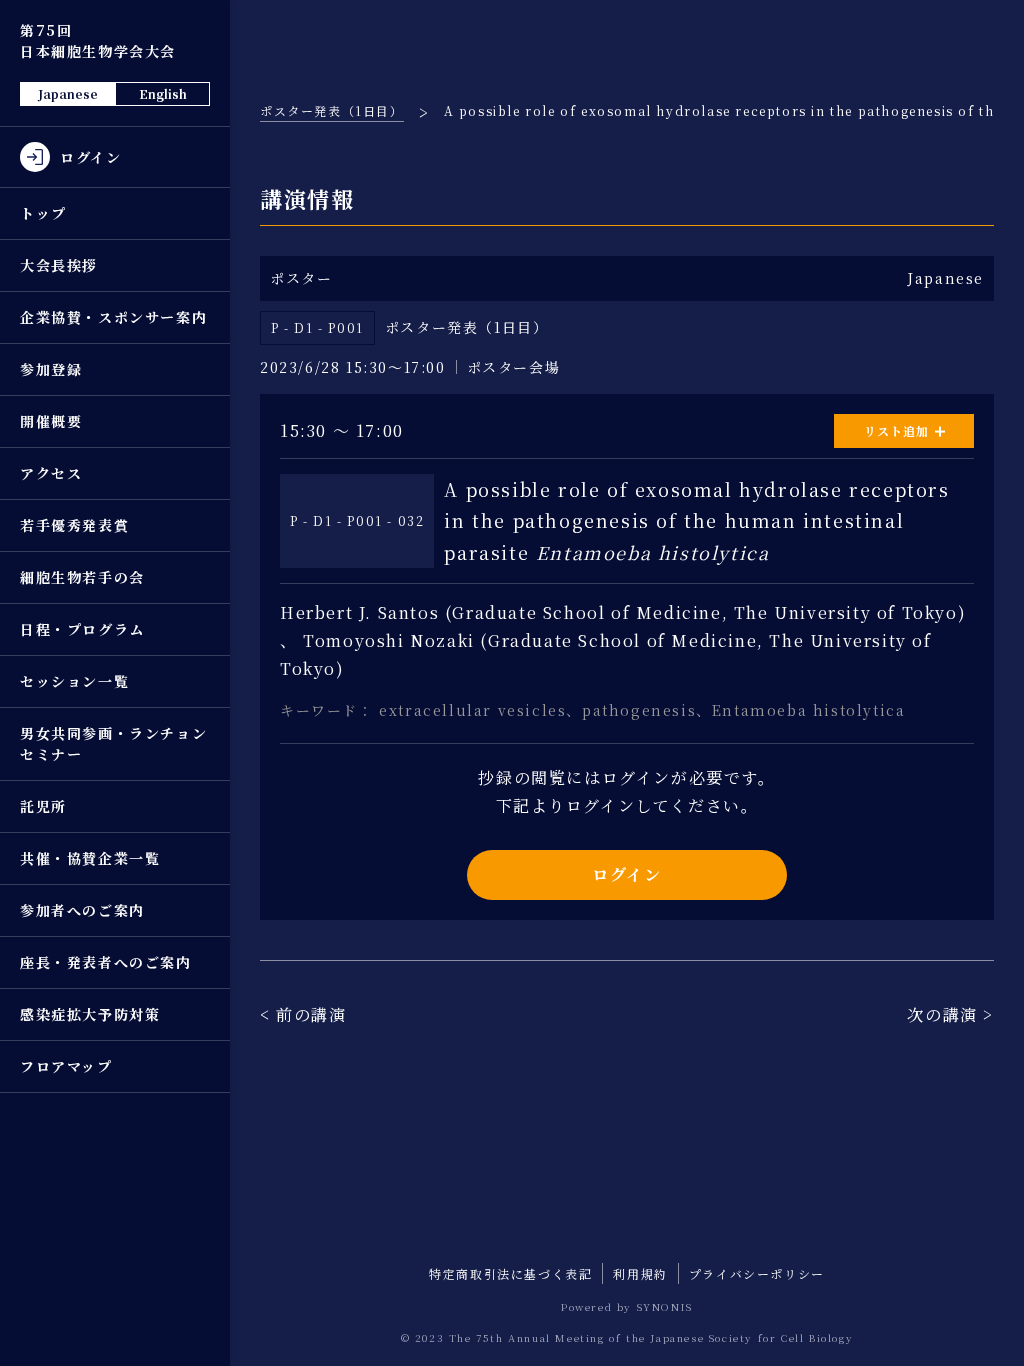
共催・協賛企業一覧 (90, 858)
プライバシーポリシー (757, 1273)
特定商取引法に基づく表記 (510, 1273)
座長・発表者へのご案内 (106, 962)
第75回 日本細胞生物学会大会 (98, 40)
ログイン (626, 874)
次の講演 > (950, 1014)
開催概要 (51, 421)
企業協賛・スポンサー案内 (113, 317)
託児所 (43, 806)
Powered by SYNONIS (627, 1306)
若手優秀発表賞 (74, 525)
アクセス (51, 473)
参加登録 (51, 369)
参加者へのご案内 (82, 910)
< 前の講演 (303, 1014)
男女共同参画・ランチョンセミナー (113, 743)
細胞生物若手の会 (82, 577)
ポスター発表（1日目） (332, 110)
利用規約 (640, 1273)
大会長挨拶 (59, 265)
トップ (43, 213)
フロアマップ (66, 1066)
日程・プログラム (82, 629)
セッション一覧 (74, 681)
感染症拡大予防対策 (90, 1014)
